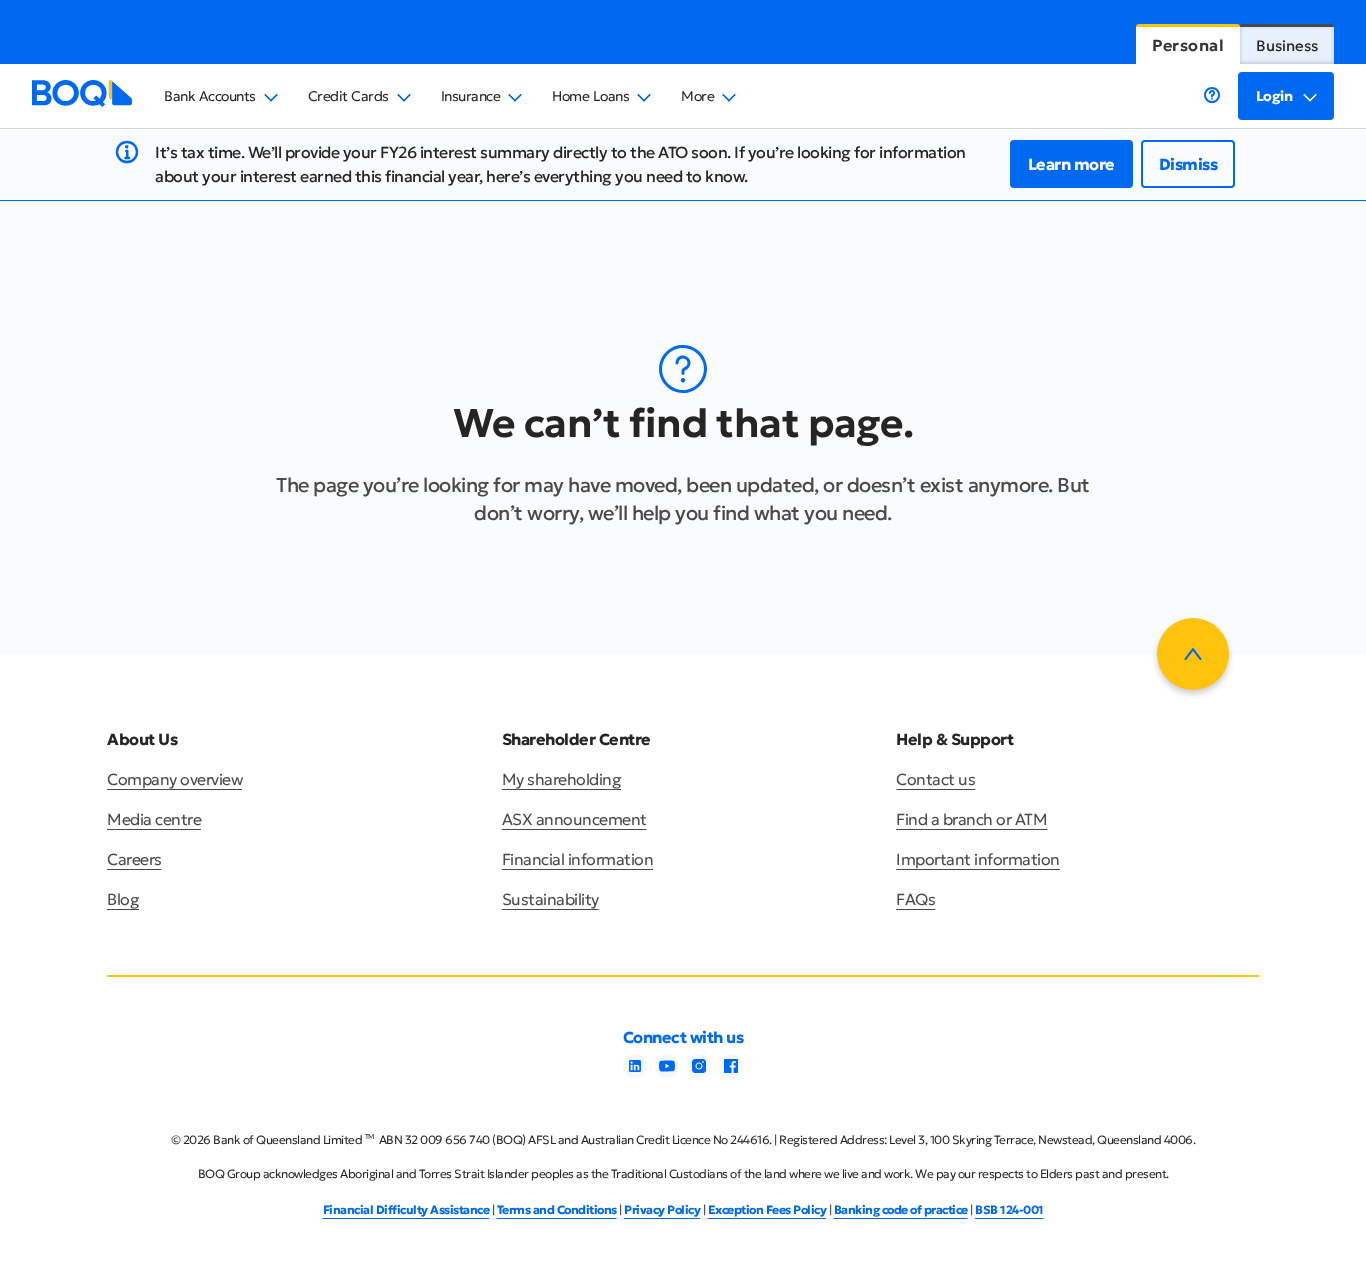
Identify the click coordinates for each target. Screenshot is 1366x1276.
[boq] (82, 101)
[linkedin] (635, 1072)
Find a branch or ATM (971, 819)
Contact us (935, 779)
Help (1212, 95)
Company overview (174, 779)
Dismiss (1188, 164)
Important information (978, 859)
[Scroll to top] (1193, 654)
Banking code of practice (901, 1209)
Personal (1188, 45)
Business (1287, 45)
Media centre (154, 819)
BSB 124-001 (1009, 1209)
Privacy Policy (662, 1209)
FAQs (915, 899)
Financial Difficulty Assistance (406, 1209)
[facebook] (731, 1072)
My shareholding (562, 779)
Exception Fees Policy (767, 1209)
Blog (123, 899)
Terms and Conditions (557, 1209)
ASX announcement (574, 819)
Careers (134, 859)
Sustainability (550, 899)
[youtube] (667, 1072)
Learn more (1071, 164)
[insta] (699, 1072)
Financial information (578, 859)
